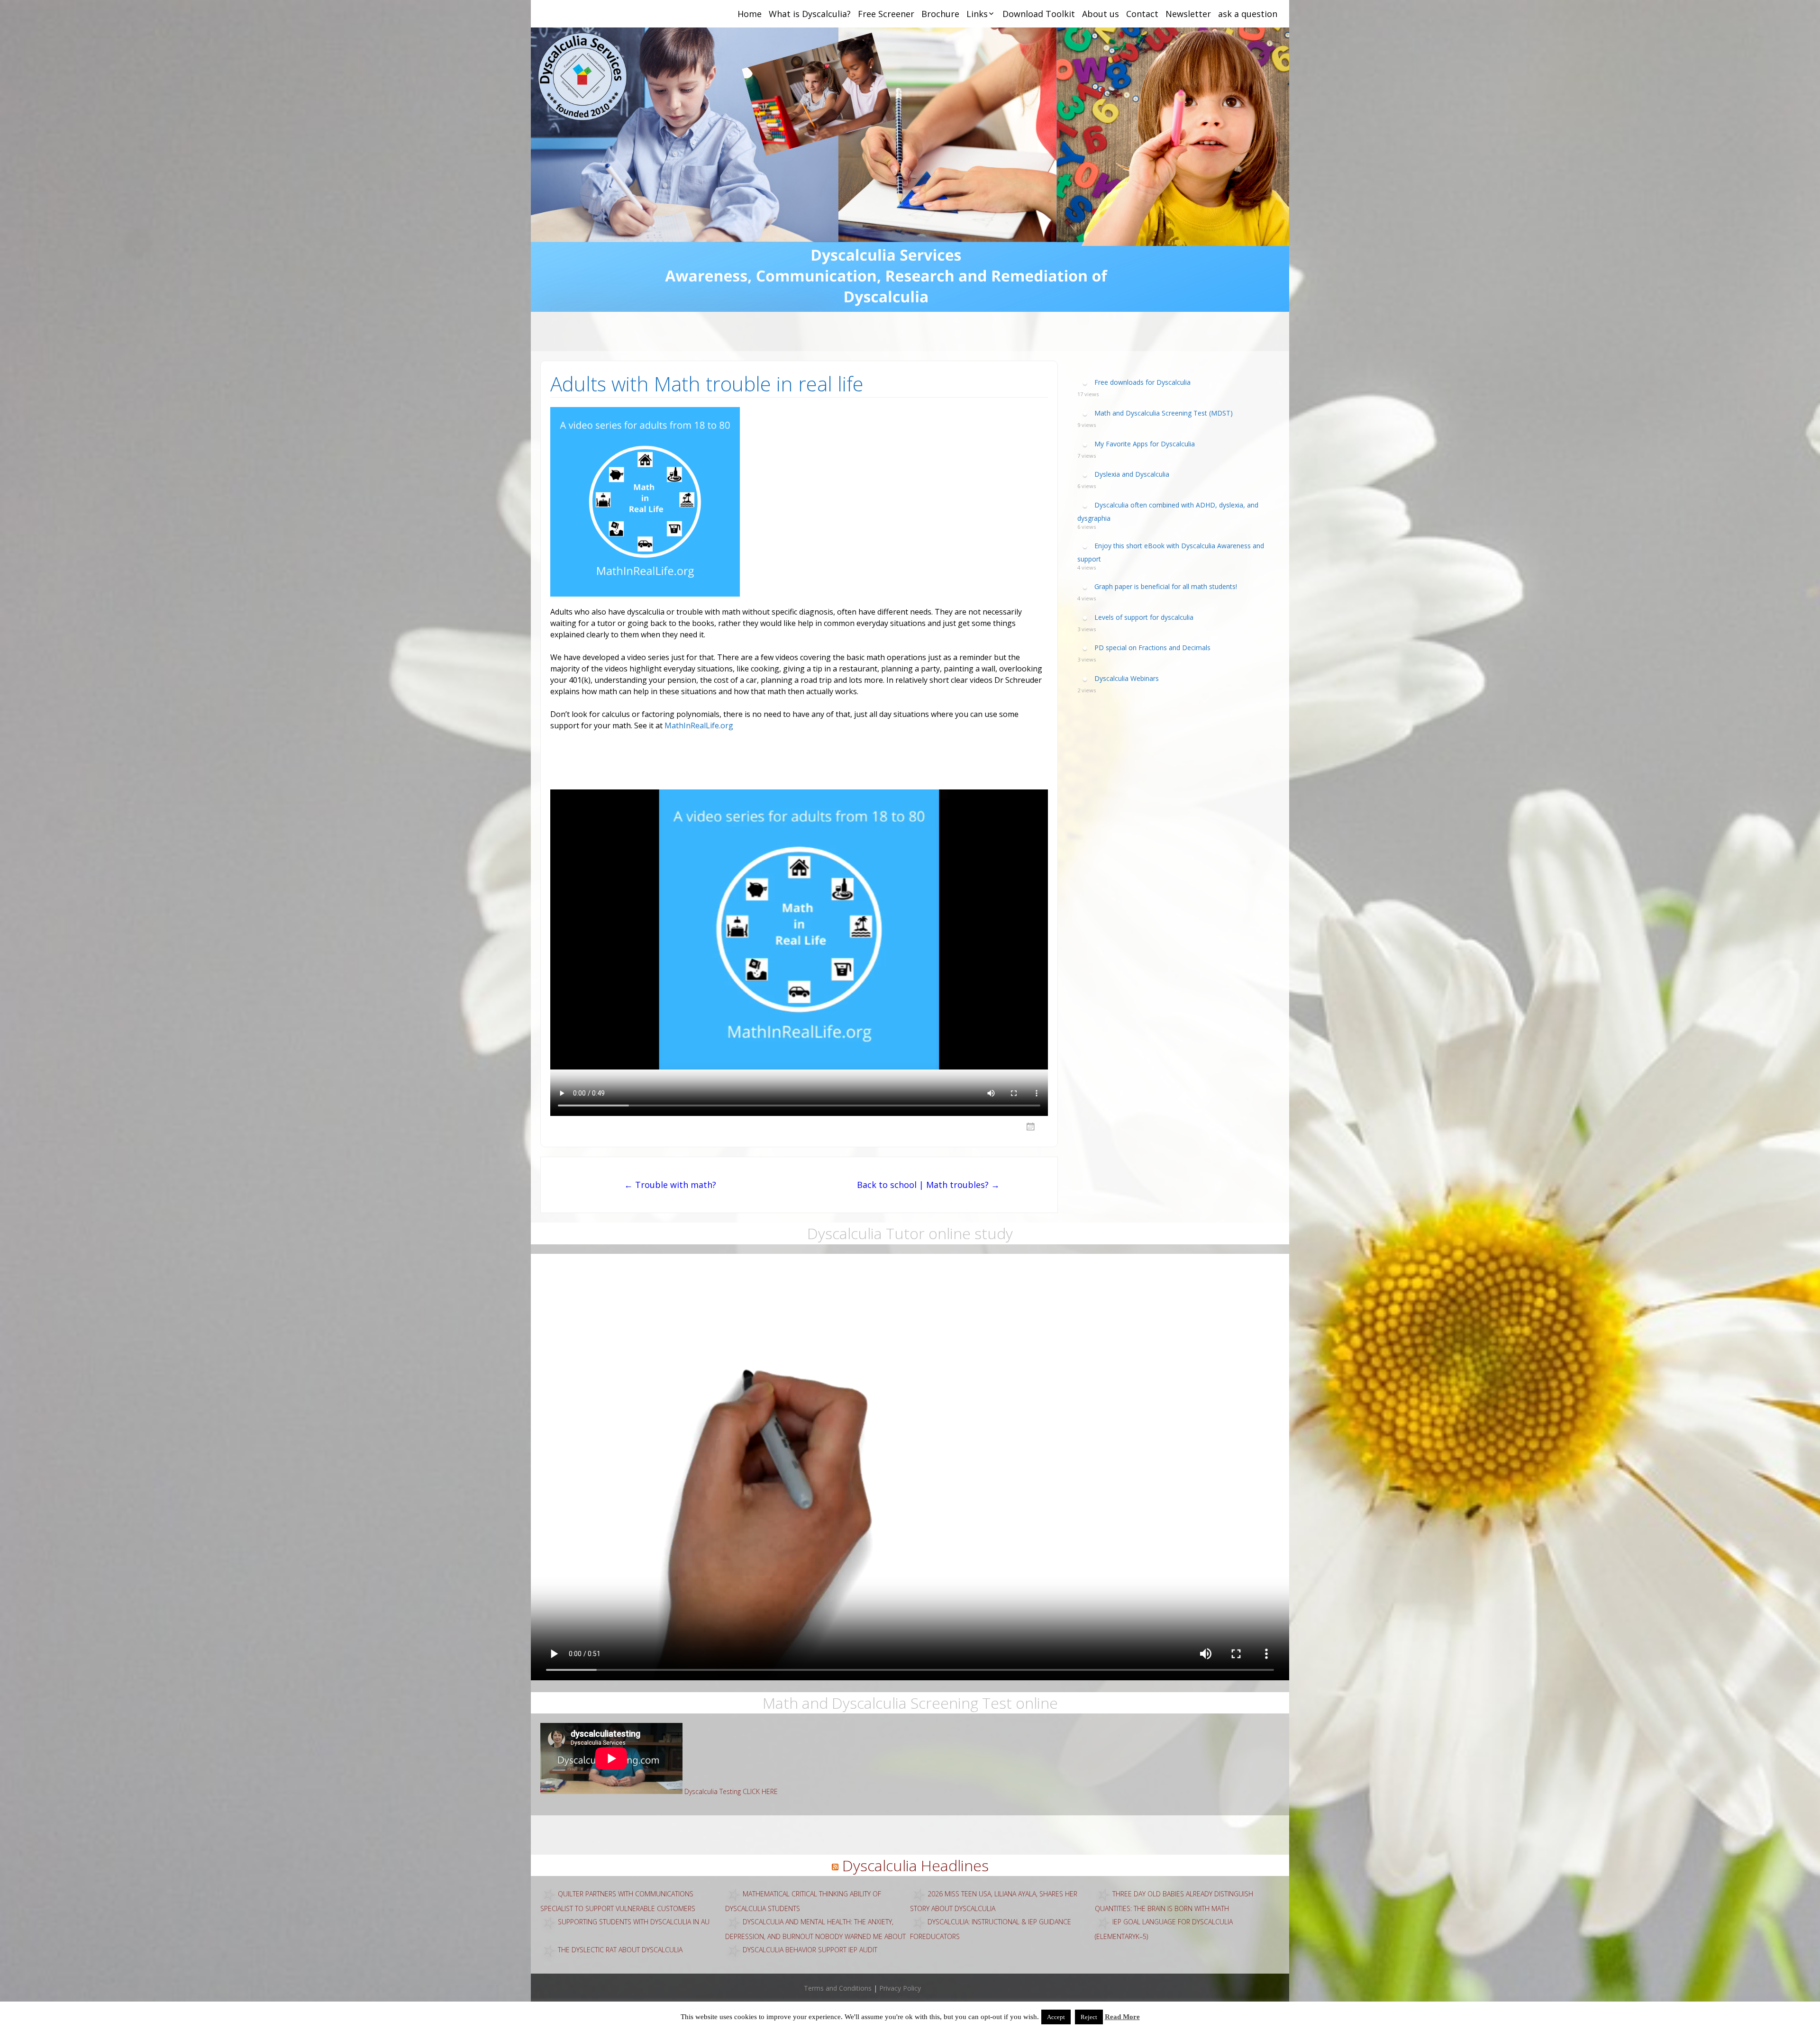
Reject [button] (1089, 2017)
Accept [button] (1056, 2017)
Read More (1122, 2017)
